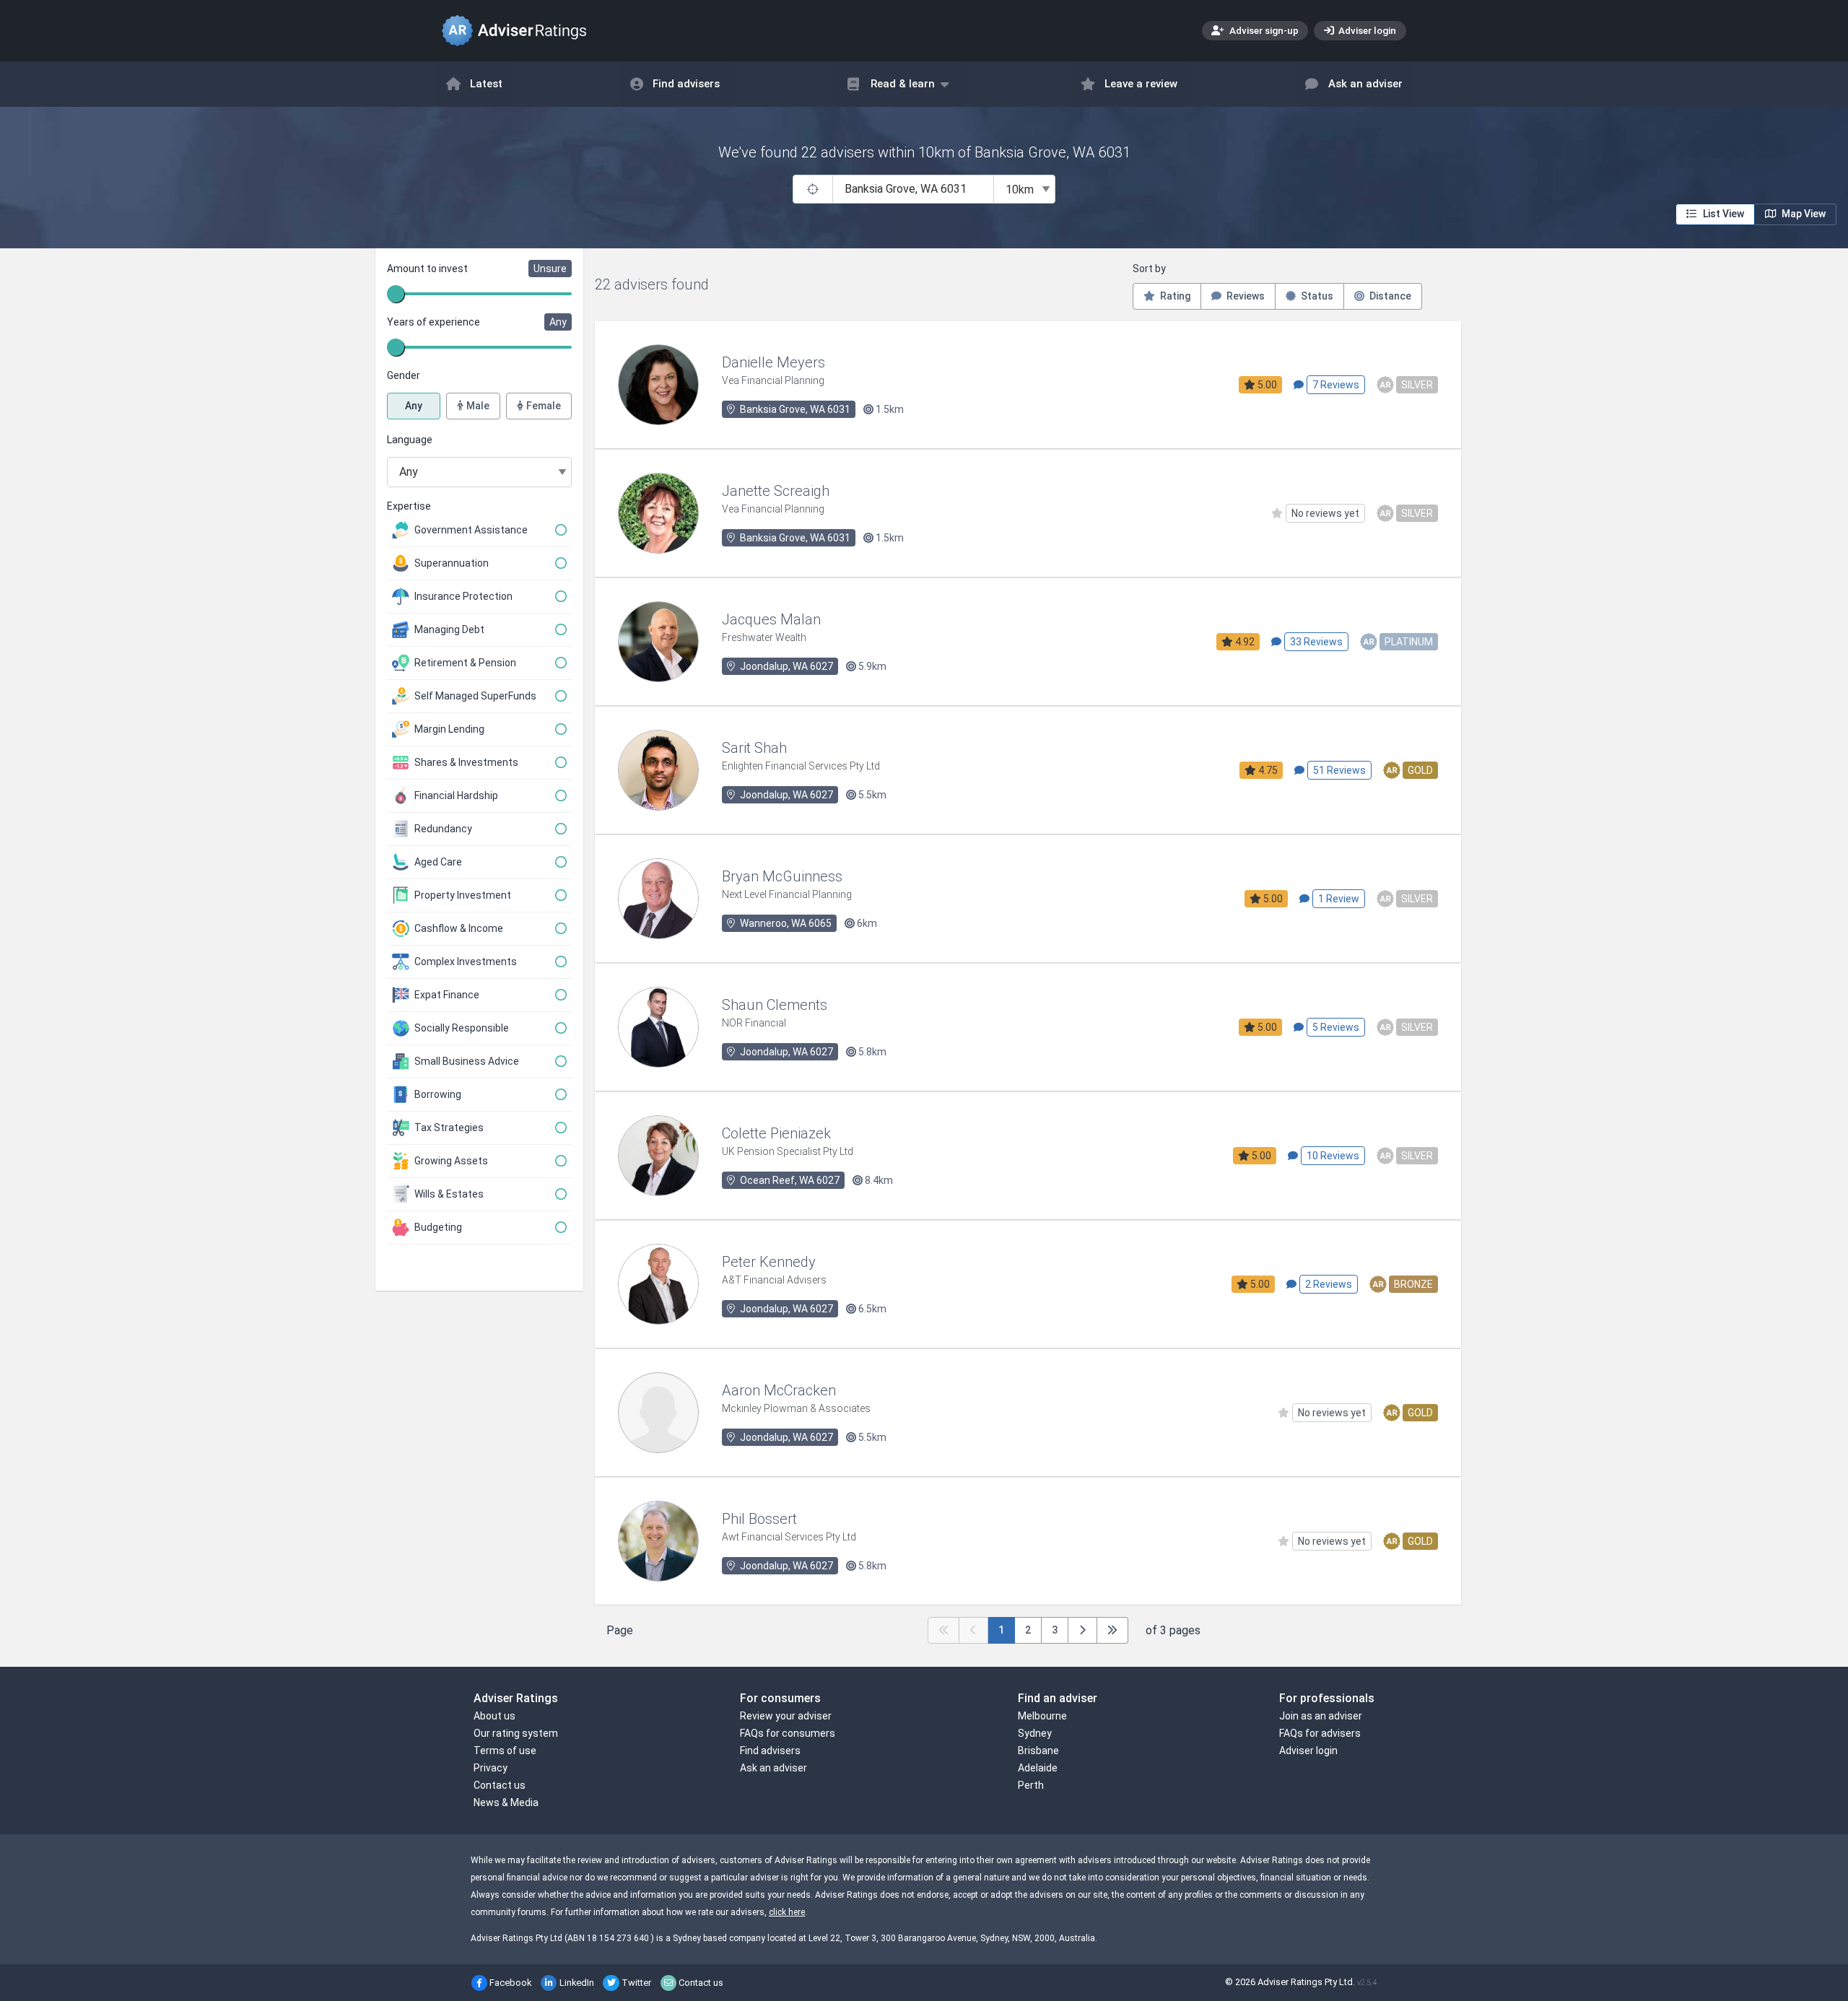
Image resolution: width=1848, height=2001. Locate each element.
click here (787, 1912)
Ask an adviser (1365, 84)
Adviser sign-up (1263, 30)
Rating (1174, 296)
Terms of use (505, 1751)
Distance (1389, 296)
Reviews (1245, 296)
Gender (404, 375)
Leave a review (1141, 84)
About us (494, 1716)
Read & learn (903, 84)
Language (410, 440)
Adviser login (1366, 30)
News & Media (506, 1802)
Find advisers (686, 84)
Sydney (1035, 1733)
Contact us (500, 1785)
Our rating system (516, 1733)
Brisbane (1038, 1751)
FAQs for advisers (1320, 1733)
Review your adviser (786, 1716)
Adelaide (1038, 1768)
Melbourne (1042, 1716)
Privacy (491, 1768)
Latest (486, 84)
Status (1316, 296)
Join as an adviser (1321, 1716)
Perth (1031, 1785)
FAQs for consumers (788, 1733)
